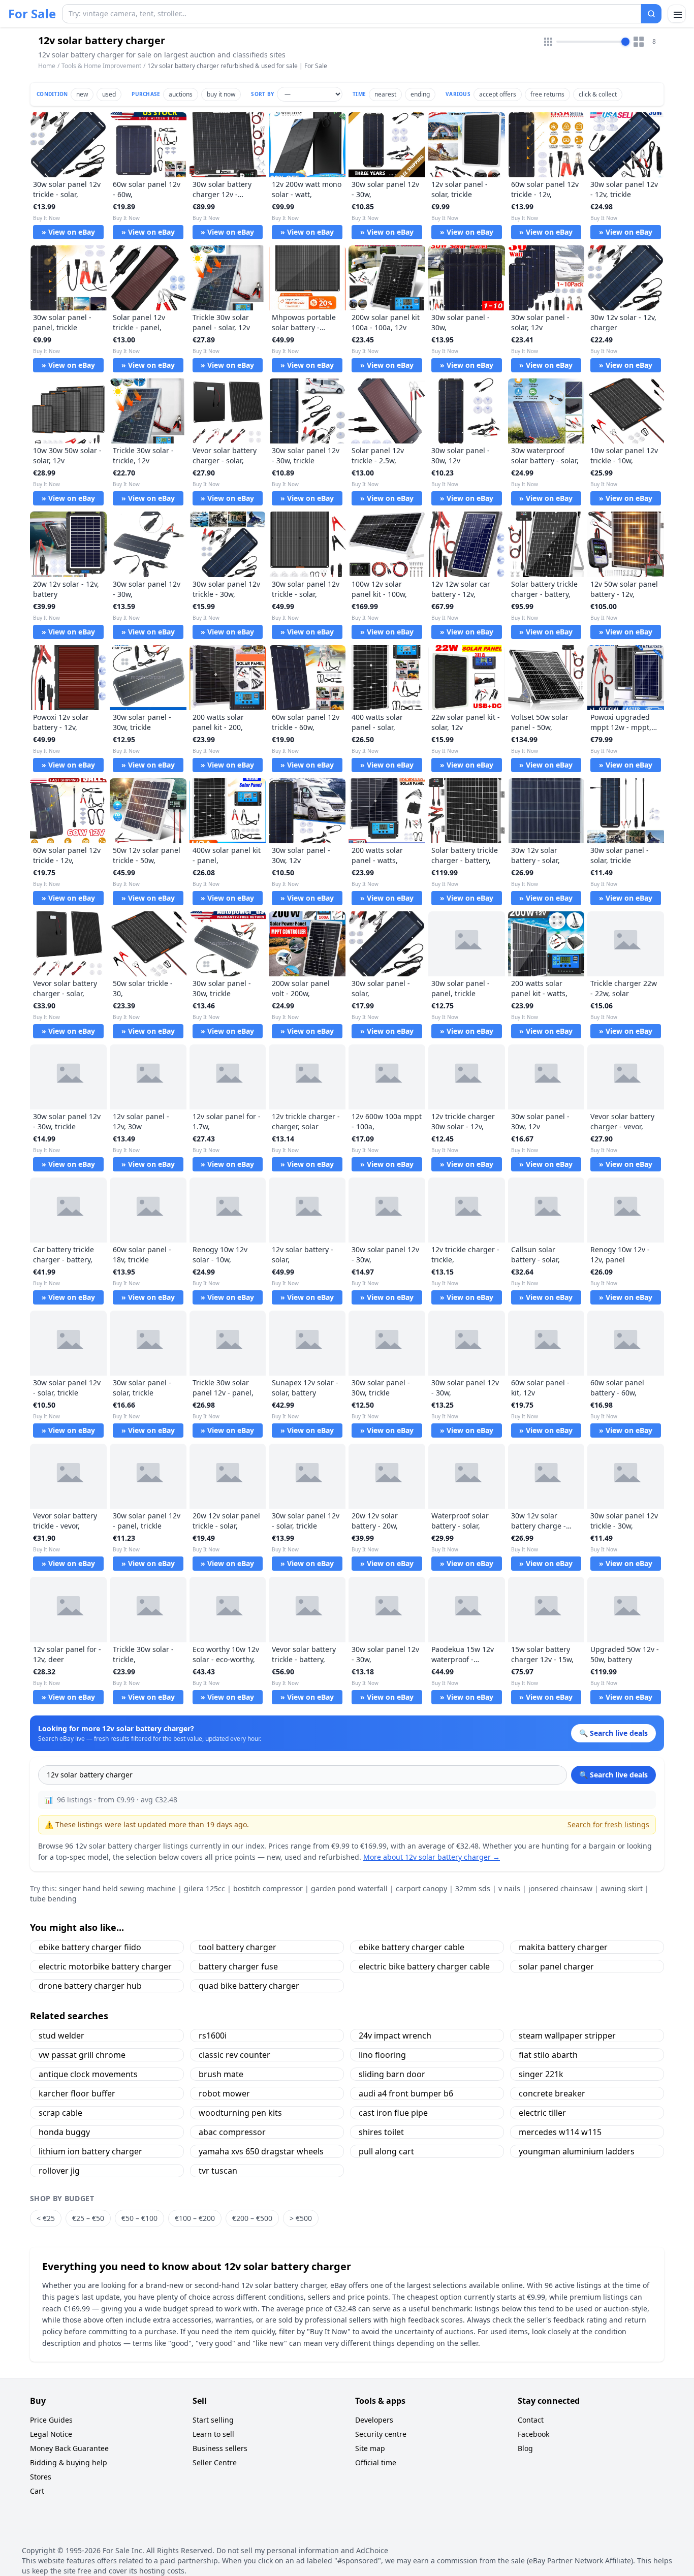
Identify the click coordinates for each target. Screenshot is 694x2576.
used (109, 94)
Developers (374, 2420)
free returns (547, 94)
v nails (509, 1888)
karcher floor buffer (77, 2093)
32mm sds (473, 1888)
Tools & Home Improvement (101, 66)
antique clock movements (88, 2074)
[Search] (651, 14)
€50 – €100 (139, 2218)
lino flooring (382, 2055)
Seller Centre (215, 2462)
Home (47, 66)
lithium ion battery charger (90, 2151)
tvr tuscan (218, 2171)
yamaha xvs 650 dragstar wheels (261, 2151)
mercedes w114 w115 (560, 2132)
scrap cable (60, 2113)
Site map (370, 2448)
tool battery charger (238, 1947)
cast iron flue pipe (393, 2113)
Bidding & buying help (69, 2462)
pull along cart (386, 2151)
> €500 (301, 2218)
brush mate (221, 2074)
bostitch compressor (268, 1888)
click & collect (598, 94)
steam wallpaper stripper (567, 2036)
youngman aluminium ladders (577, 2151)
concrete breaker (552, 2093)
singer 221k (541, 2074)
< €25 (46, 2218)
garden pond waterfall (349, 1888)
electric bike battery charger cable (424, 1966)
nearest (385, 94)
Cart (37, 2491)
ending (420, 94)
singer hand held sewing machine (117, 1888)
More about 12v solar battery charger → (432, 1857)
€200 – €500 (252, 2218)
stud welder (61, 2036)
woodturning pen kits (240, 2113)
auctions (181, 94)
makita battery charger (563, 1947)
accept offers (498, 94)
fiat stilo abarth (548, 2055)
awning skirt (622, 1888)
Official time (376, 2462)
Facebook (533, 2434)
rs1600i (213, 2036)
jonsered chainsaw (560, 1888)
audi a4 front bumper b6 (406, 2093)
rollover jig (59, 2171)
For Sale (32, 14)
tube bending (53, 1899)
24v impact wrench (395, 2036)
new (82, 94)
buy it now (221, 94)
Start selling (213, 2420)
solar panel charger (556, 1966)
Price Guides (51, 2420)
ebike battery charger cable (412, 1947)
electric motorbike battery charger (105, 1966)
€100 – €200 (195, 2218)
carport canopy (421, 1888)
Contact (531, 2420)
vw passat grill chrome (82, 2055)
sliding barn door (392, 2074)
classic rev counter (234, 2055)
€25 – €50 (88, 2218)
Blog (525, 2448)
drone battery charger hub (90, 1986)
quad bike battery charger (249, 1986)
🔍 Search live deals (613, 1775)
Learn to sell (213, 2434)
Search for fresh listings (608, 1824)
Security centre (381, 2434)
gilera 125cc (204, 1888)
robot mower (224, 2093)
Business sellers (220, 2448)
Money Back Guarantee (69, 2448)
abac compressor (232, 2132)
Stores (41, 2477)
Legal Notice (51, 2434)
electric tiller (542, 2113)
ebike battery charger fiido (90, 1947)
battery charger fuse (238, 1966)
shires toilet (381, 2132)
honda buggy (64, 2132)
